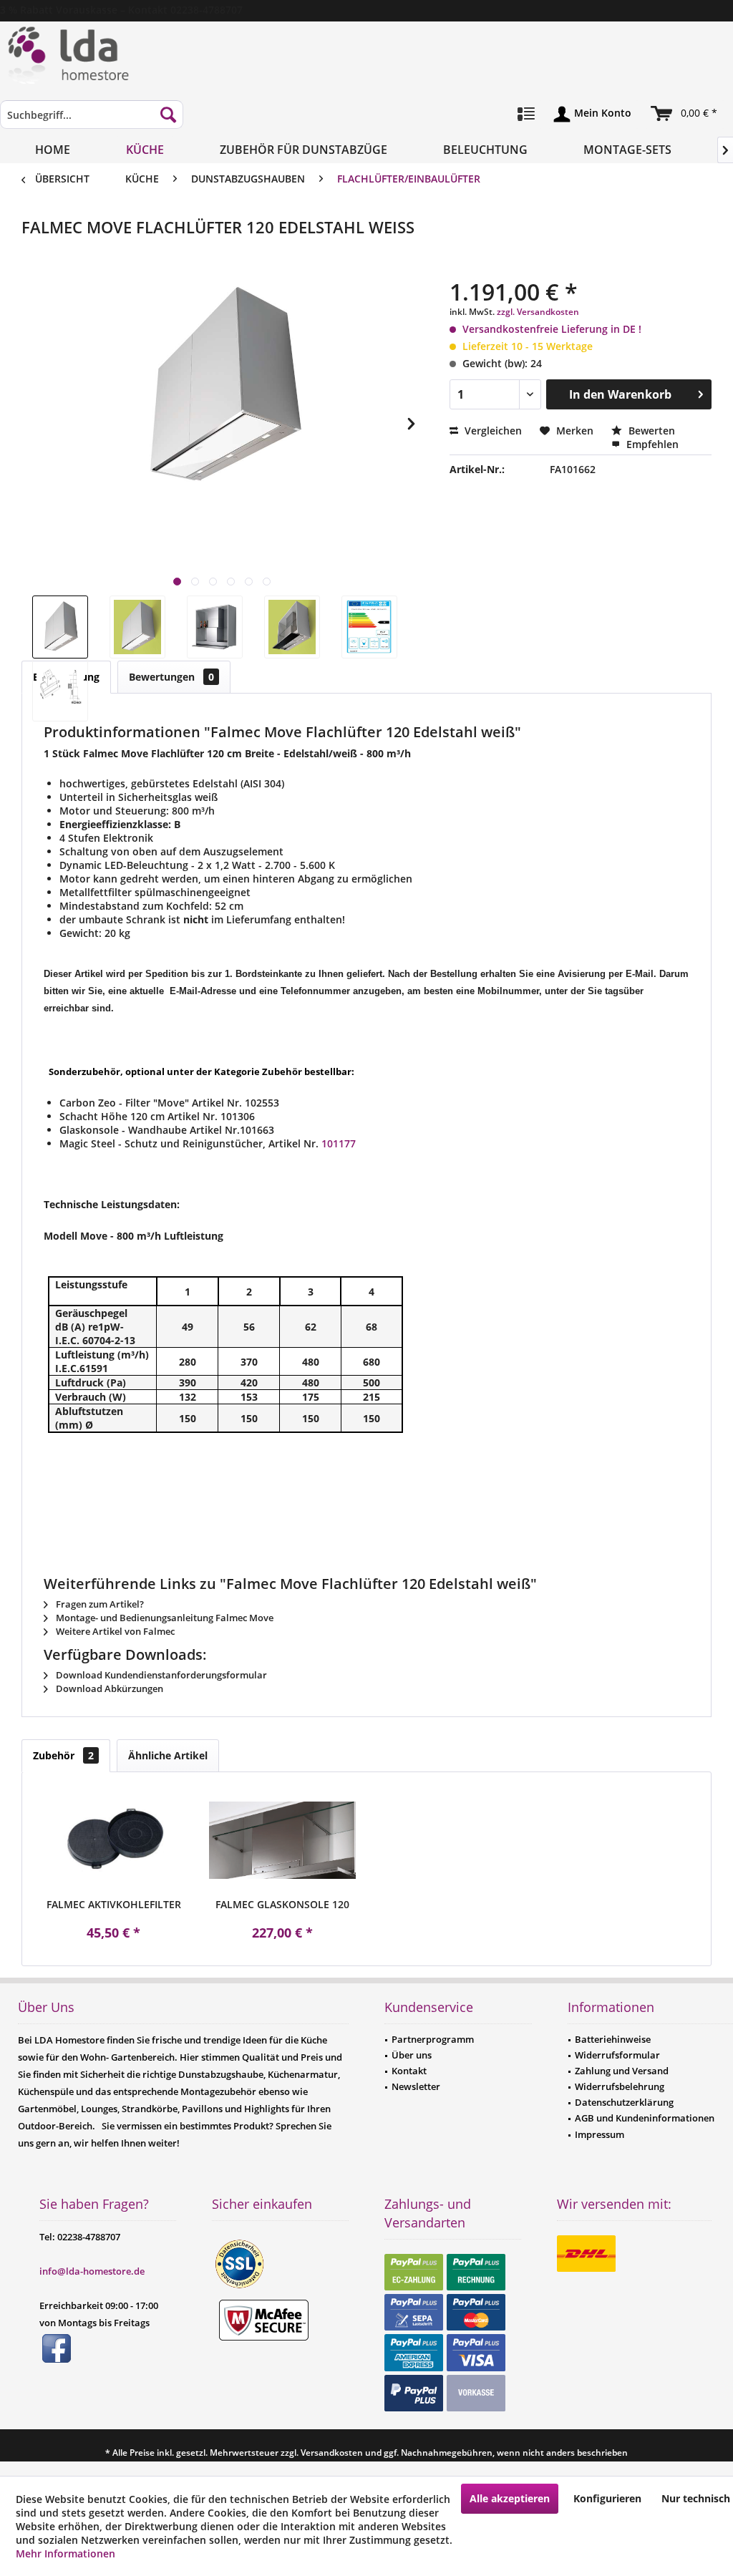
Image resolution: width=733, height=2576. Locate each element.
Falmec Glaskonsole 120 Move (282, 1905)
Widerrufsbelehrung (620, 2086)
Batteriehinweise (613, 2039)
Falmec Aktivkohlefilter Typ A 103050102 (114, 1905)
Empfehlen (651, 444)
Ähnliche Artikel (168, 1755)
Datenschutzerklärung (624, 2102)
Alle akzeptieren (510, 2498)
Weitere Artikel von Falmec (114, 1631)
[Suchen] (168, 115)
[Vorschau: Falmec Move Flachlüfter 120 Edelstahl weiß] (60, 627)
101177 (339, 1143)
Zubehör (63, 1755)
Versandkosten (332, 2453)
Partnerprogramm (433, 2039)
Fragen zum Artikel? (99, 1604)
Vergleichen (492, 431)
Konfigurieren (607, 2498)
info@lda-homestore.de (92, 2271)
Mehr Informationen (65, 2553)
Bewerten (650, 431)
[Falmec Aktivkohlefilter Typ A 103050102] (114, 1840)
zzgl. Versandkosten (538, 312)
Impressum (599, 2134)
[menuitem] (92, 121)
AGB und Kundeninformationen (645, 2118)
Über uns (412, 2055)
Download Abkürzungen (108, 1688)
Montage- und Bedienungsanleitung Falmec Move (164, 1618)
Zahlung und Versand (622, 2071)
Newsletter (416, 2086)
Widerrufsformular (617, 2055)
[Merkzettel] (526, 115)
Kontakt (409, 2071)
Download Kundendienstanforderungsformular (160, 1675)
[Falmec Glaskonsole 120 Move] (283, 1840)
